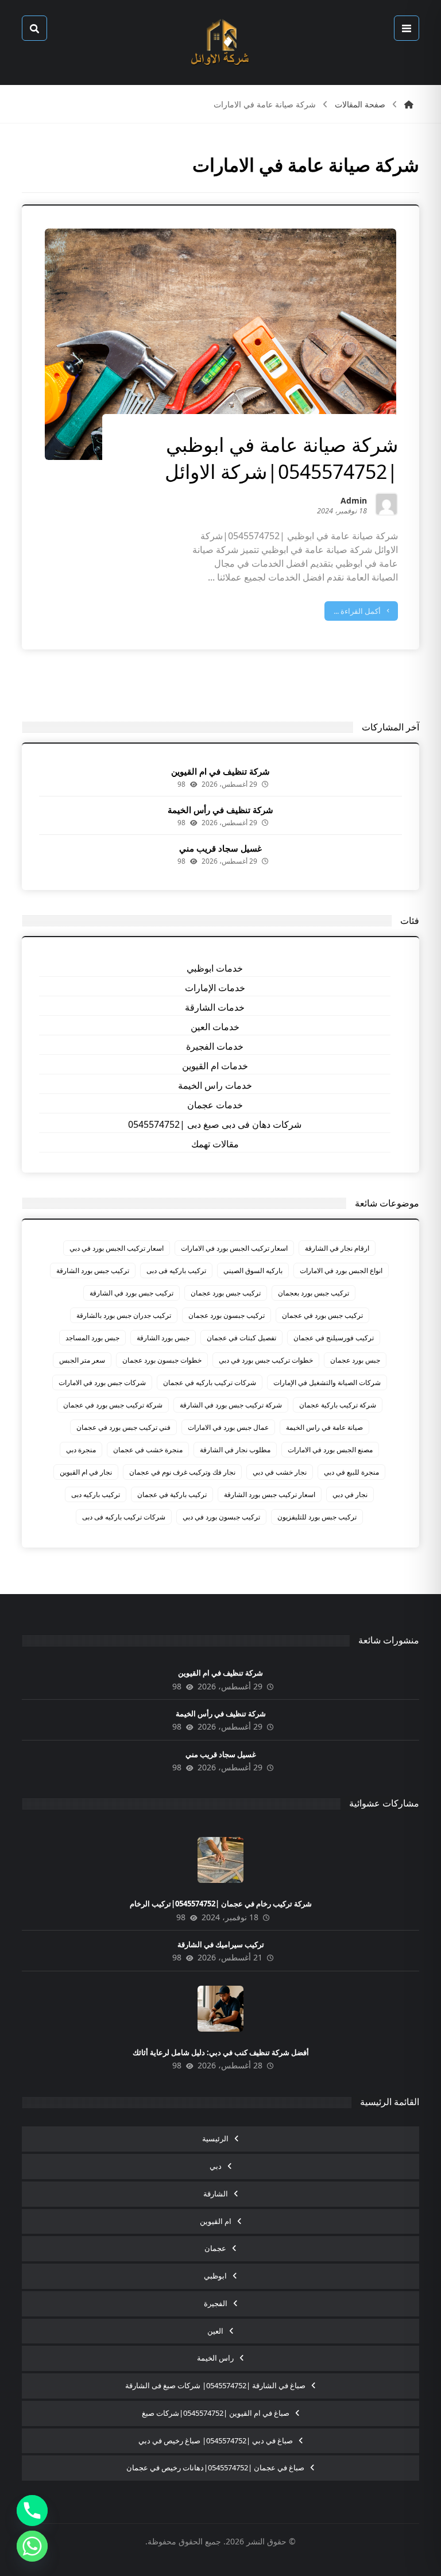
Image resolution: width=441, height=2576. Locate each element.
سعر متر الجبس (82, 1360)
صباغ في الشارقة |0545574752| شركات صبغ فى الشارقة (215, 2385)
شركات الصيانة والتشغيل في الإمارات (327, 1382)
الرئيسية (215, 2138)
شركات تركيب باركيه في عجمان (210, 1382)
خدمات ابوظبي (215, 968)
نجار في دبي (350, 1494)
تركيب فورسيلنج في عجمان (334, 1338)
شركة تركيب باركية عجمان (338, 1405)
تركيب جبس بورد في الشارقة (131, 1293)
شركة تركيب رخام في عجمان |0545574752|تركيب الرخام (221, 1904)
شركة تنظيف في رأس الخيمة (220, 810)
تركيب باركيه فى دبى (176, 1270)
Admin (354, 502)
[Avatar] (386, 504)
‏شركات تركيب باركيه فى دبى (124, 1517)
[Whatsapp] (32, 2546)
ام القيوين (216, 2221)
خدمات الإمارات (215, 988)
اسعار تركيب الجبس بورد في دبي (117, 1248)
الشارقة (216, 2194)
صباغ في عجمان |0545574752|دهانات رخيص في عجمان (215, 2467)
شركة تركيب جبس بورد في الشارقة (231, 1405)
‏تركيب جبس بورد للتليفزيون (317, 1517)
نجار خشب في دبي (280, 1472)
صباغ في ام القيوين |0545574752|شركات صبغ (216, 2413)
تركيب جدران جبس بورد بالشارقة (124, 1315)
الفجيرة (216, 2303)
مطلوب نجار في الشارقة (235, 1450)
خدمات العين (215, 1027)
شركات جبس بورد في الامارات (102, 1382)
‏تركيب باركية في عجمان (172, 1494)
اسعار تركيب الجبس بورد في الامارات (234, 1248)
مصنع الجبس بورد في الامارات (330, 1450)
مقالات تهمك (215, 1144)
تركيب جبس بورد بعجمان (314, 1293)
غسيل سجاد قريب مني (220, 848)
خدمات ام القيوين (215, 1066)
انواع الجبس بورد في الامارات (341, 1270)
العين (215, 2331)
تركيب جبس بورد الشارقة (93, 1270)
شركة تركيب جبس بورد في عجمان (113, 1405)
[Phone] (32, 2511)
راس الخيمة (215, 2358)
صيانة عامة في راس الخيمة (324, 1427)
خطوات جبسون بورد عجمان (162, 1360)
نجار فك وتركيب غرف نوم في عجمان (182, 1472)
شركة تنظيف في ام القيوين (220, 771)
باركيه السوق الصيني (253, 1270)
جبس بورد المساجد (92, 1338)
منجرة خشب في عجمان (148, 1450)
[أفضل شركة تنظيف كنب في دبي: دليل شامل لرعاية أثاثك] (220, 2009)
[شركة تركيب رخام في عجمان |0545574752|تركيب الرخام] (220, 1860)
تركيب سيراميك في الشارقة (221, 1944)
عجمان (215, 2248)
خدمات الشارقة (215, 1007)
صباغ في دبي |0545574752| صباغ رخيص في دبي (216, 2440)
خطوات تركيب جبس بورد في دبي (266, 1360)
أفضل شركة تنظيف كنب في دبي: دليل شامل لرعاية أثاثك (221, 2052)
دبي (216, 2166)
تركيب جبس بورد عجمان (226, 1293)
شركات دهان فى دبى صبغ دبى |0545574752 (215, 1124)
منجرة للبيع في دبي (351, 1472)
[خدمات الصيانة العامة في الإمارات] (220, 42)
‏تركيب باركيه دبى (96, 1494)
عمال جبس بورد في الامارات (228, 1427)
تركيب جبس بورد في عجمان (322, 1315)
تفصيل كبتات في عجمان (241, 1338)
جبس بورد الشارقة (163, 1338)
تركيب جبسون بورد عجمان (227, 1315)
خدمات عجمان (215, 1105)
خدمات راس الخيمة (215, 1085)
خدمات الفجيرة (215, 1046)
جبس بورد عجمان (355, 1360)
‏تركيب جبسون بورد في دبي (221, 1517)
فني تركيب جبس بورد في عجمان (123, 1427)
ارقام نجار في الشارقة (337, 1248)
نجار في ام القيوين (86, 1472)
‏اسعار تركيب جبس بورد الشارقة (270, 1494)
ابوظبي (215, 2276)
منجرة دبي (81, 1450)
